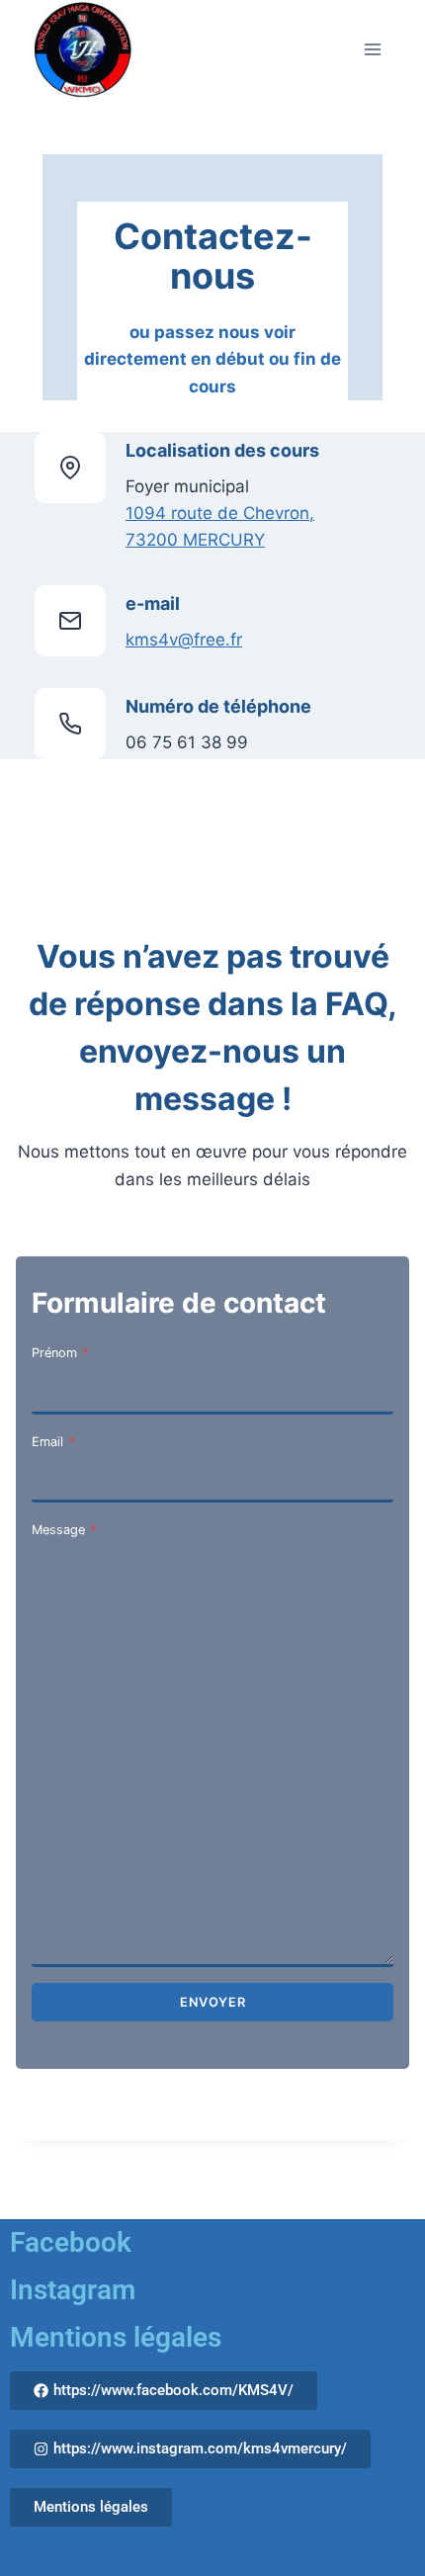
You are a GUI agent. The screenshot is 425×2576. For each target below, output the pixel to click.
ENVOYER (213, 2002)
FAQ (356, 1004)
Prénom (60, 1353)
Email (53, 1442)
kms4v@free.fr (184, 640)
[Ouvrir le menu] (372, 49)
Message (64, 1530)
